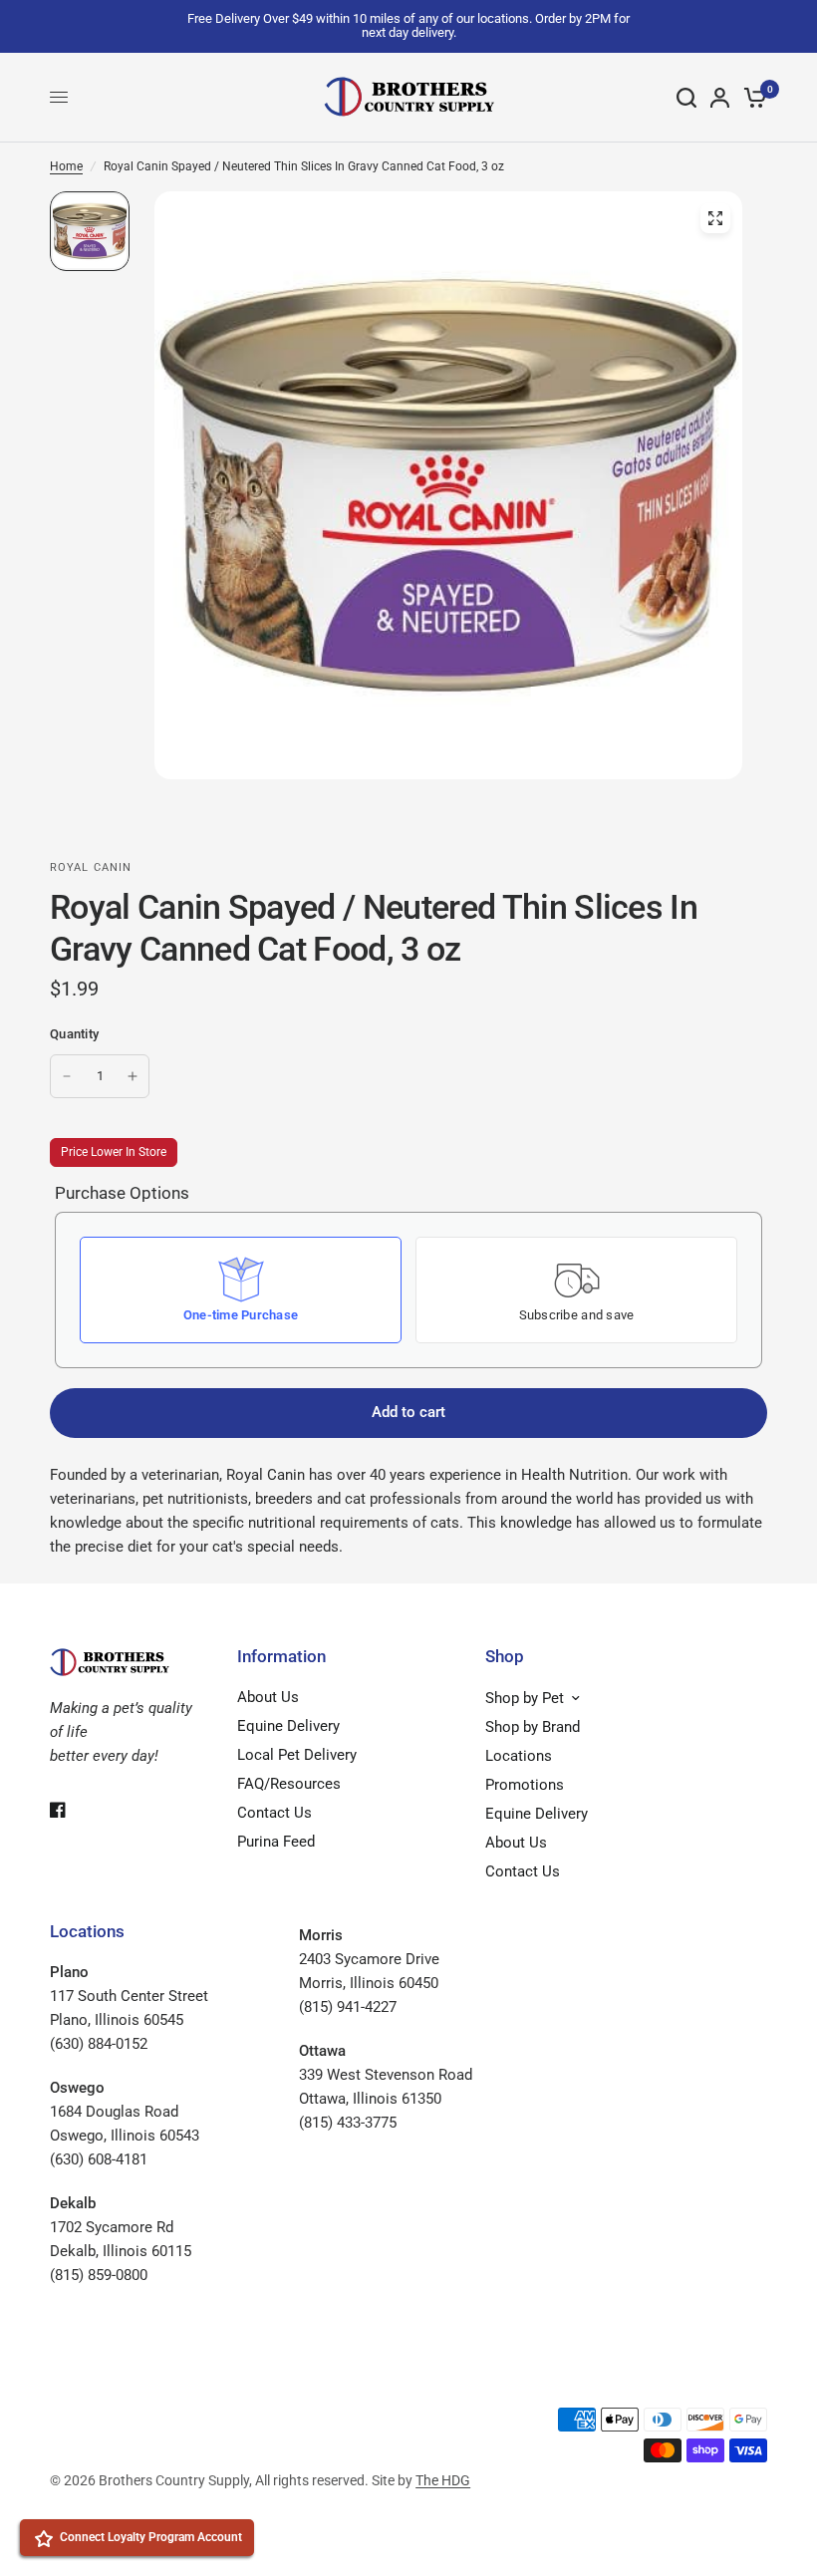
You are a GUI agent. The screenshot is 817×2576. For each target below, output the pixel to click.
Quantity (74, 1034)
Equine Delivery (288, 1726)
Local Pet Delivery (297, 1755)
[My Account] (720, 98)
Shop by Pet (525, 1698)
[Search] (686, 98)
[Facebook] (72, 1810)
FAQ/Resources (289, 1784)
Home (66, 166)
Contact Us (274, 1813)
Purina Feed (276, 1842)
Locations (519, 1756)
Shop (505, 1657)
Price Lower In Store (114, 1152)
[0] (752, 98)
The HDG (443, 2480)
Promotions (525, 1785)
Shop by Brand (533, 1727)
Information (281, 1657)
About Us (268, 1697)
